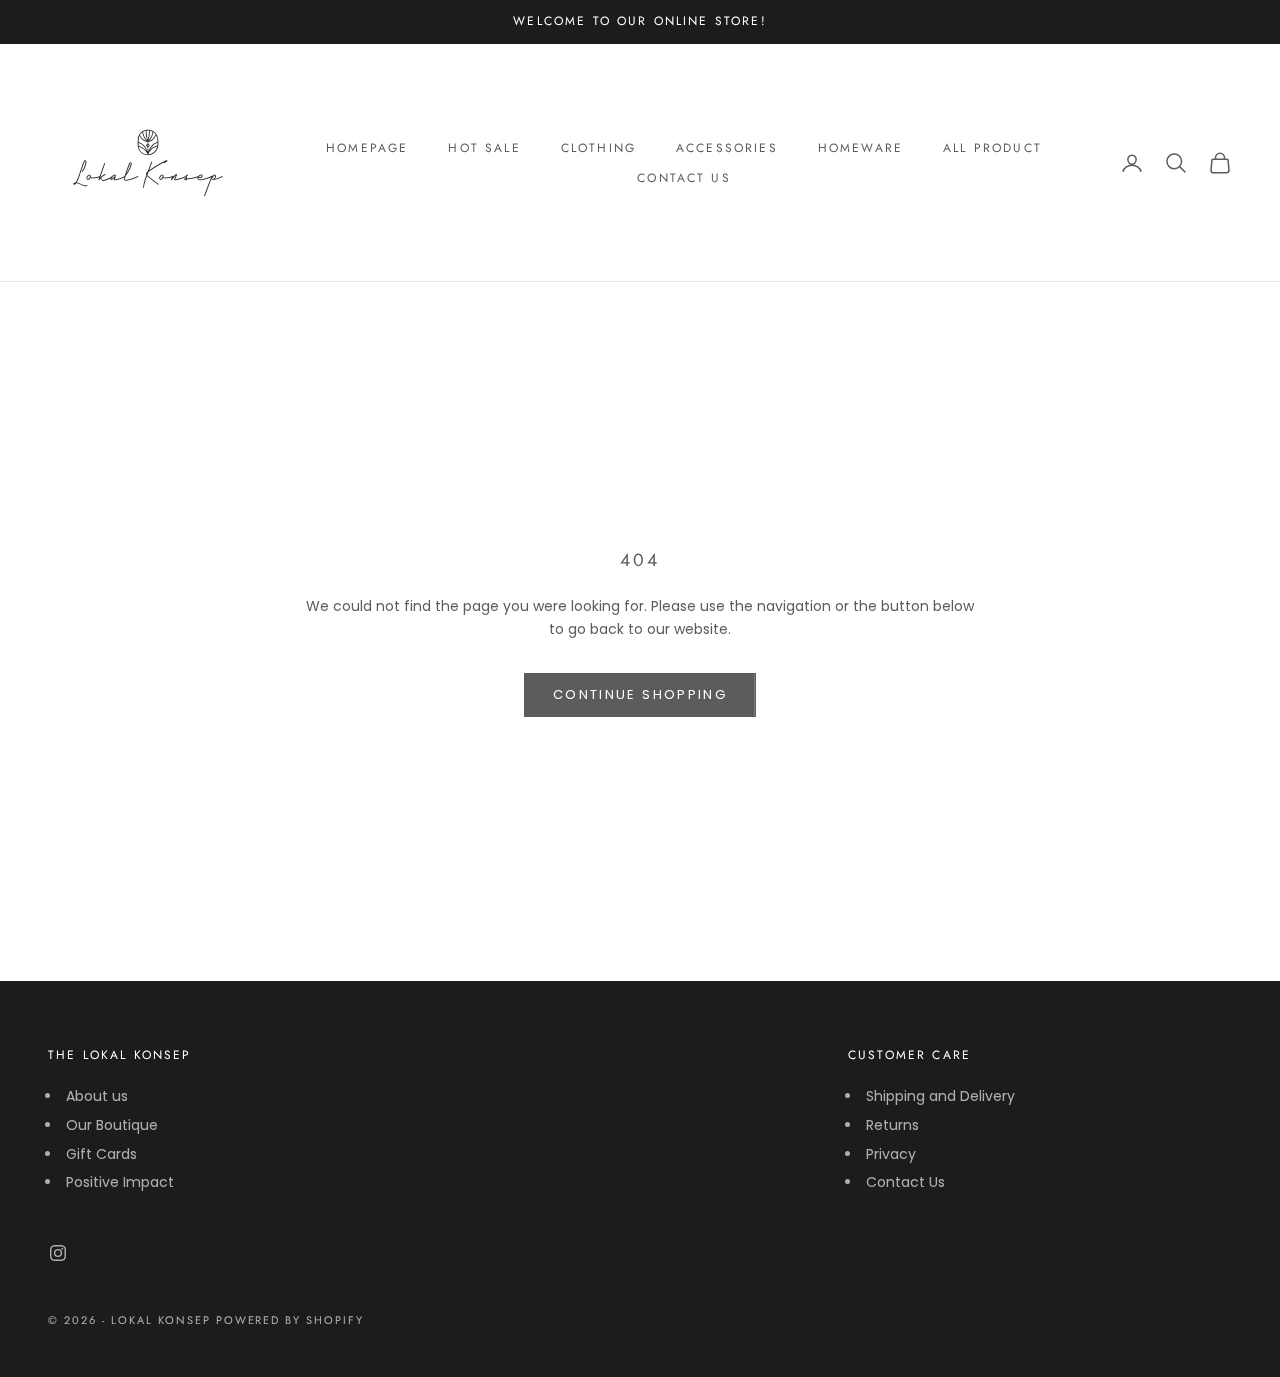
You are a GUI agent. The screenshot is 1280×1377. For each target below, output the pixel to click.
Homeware (860, 148)
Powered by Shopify (290, 1320)
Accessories (727, 148)
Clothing (598, 148)
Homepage (367, 148)
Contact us (684, 178)
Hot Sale (484, 148)
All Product (992, 148)
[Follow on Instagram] (58, 1253)
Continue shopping (640, 694)
